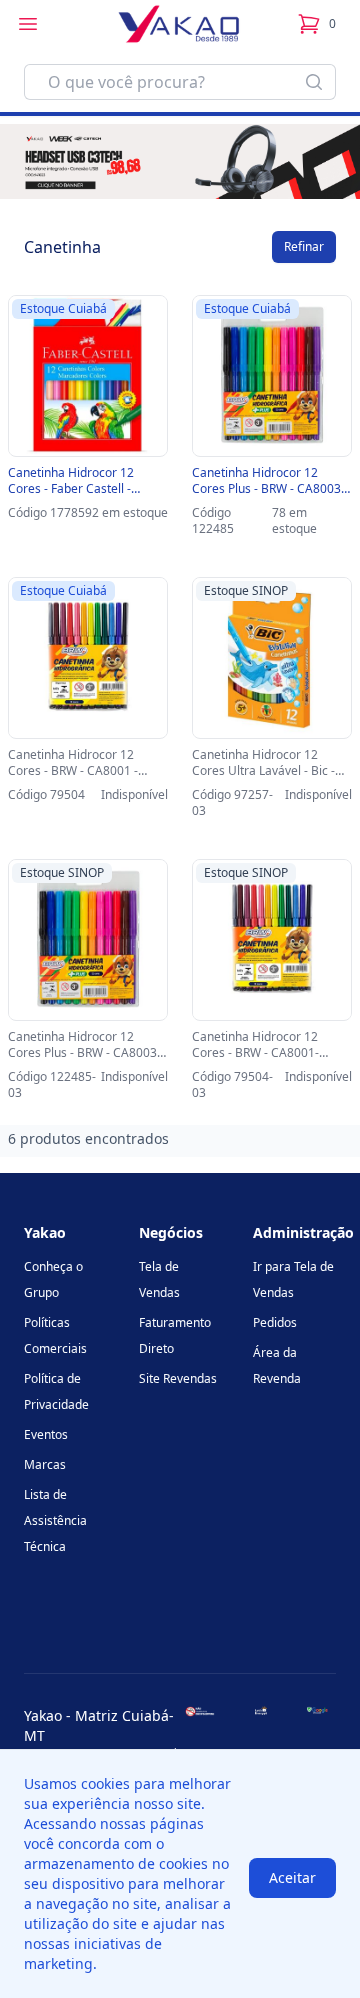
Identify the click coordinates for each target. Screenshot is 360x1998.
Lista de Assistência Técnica (55, 1520)
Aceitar (292, 1877)
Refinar (304, 246)
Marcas (45, 1464)
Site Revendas (178, 1378)
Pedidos (275, 1322)
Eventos (46, 1434)
